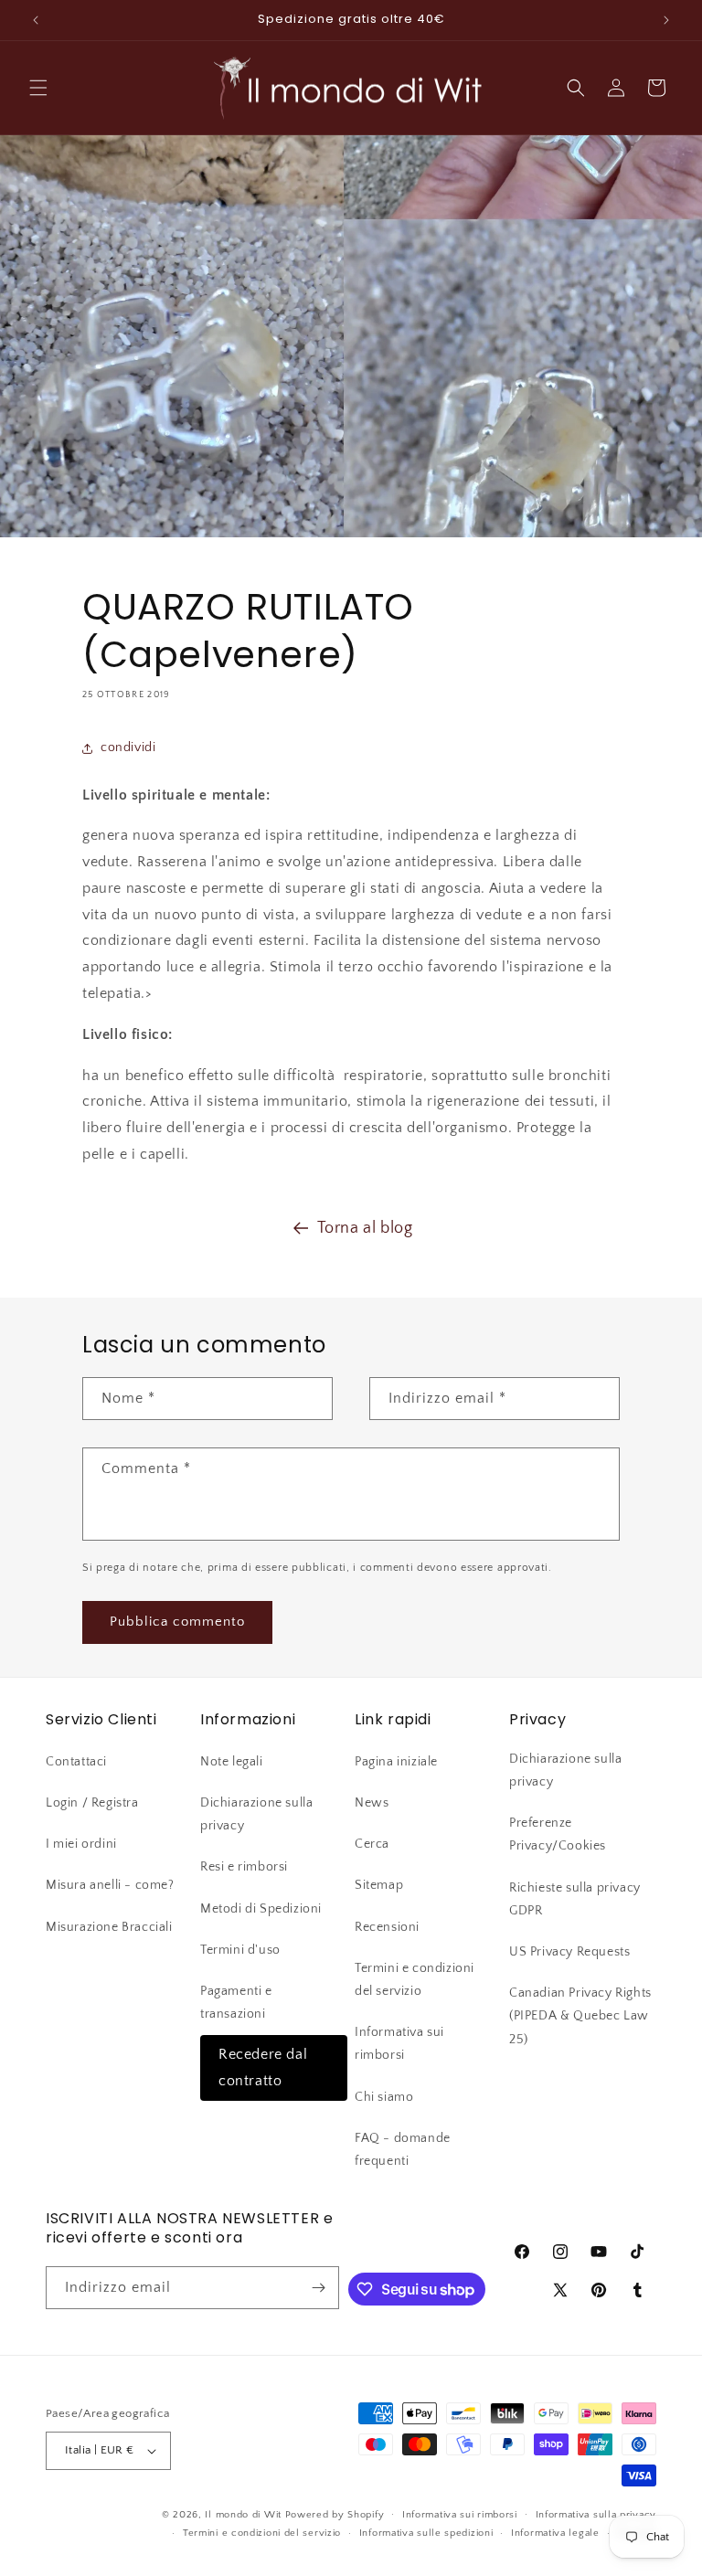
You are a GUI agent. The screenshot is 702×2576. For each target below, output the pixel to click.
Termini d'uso (240, 1950)
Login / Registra (92, 1803)
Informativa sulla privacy (596, 2515)
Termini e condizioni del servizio (415, 1980)
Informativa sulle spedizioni (426, 2533)
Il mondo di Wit (243, 2515)
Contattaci (76, 1762)
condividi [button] (128, 747)
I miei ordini (81, 1844)
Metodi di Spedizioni (261, 1909)
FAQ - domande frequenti (403, 2150)
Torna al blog (365, 1228)
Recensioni (387, 1927)
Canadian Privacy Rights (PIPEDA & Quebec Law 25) (580, 2016)
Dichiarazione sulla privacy (256, 1814)
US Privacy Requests (569, 1952)
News (372, 1803)
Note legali (232, 1762)
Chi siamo (384, 2097)
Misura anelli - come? (110, 1885)
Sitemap (379, 1885)
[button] (38, 88)
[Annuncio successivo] (666, 20)
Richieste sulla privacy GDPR (575, 1899)
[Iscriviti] (318, 2288)
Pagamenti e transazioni (236, 2003)
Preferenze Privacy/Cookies (558, 1834)
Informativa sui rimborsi (399, 2044)
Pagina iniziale (396, 1762)
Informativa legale (555, 2533)
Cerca (372, 1844)
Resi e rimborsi (244, 1867)
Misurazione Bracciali (109, 1927)
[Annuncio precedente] (36, 20)
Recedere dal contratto (263, 2067)
